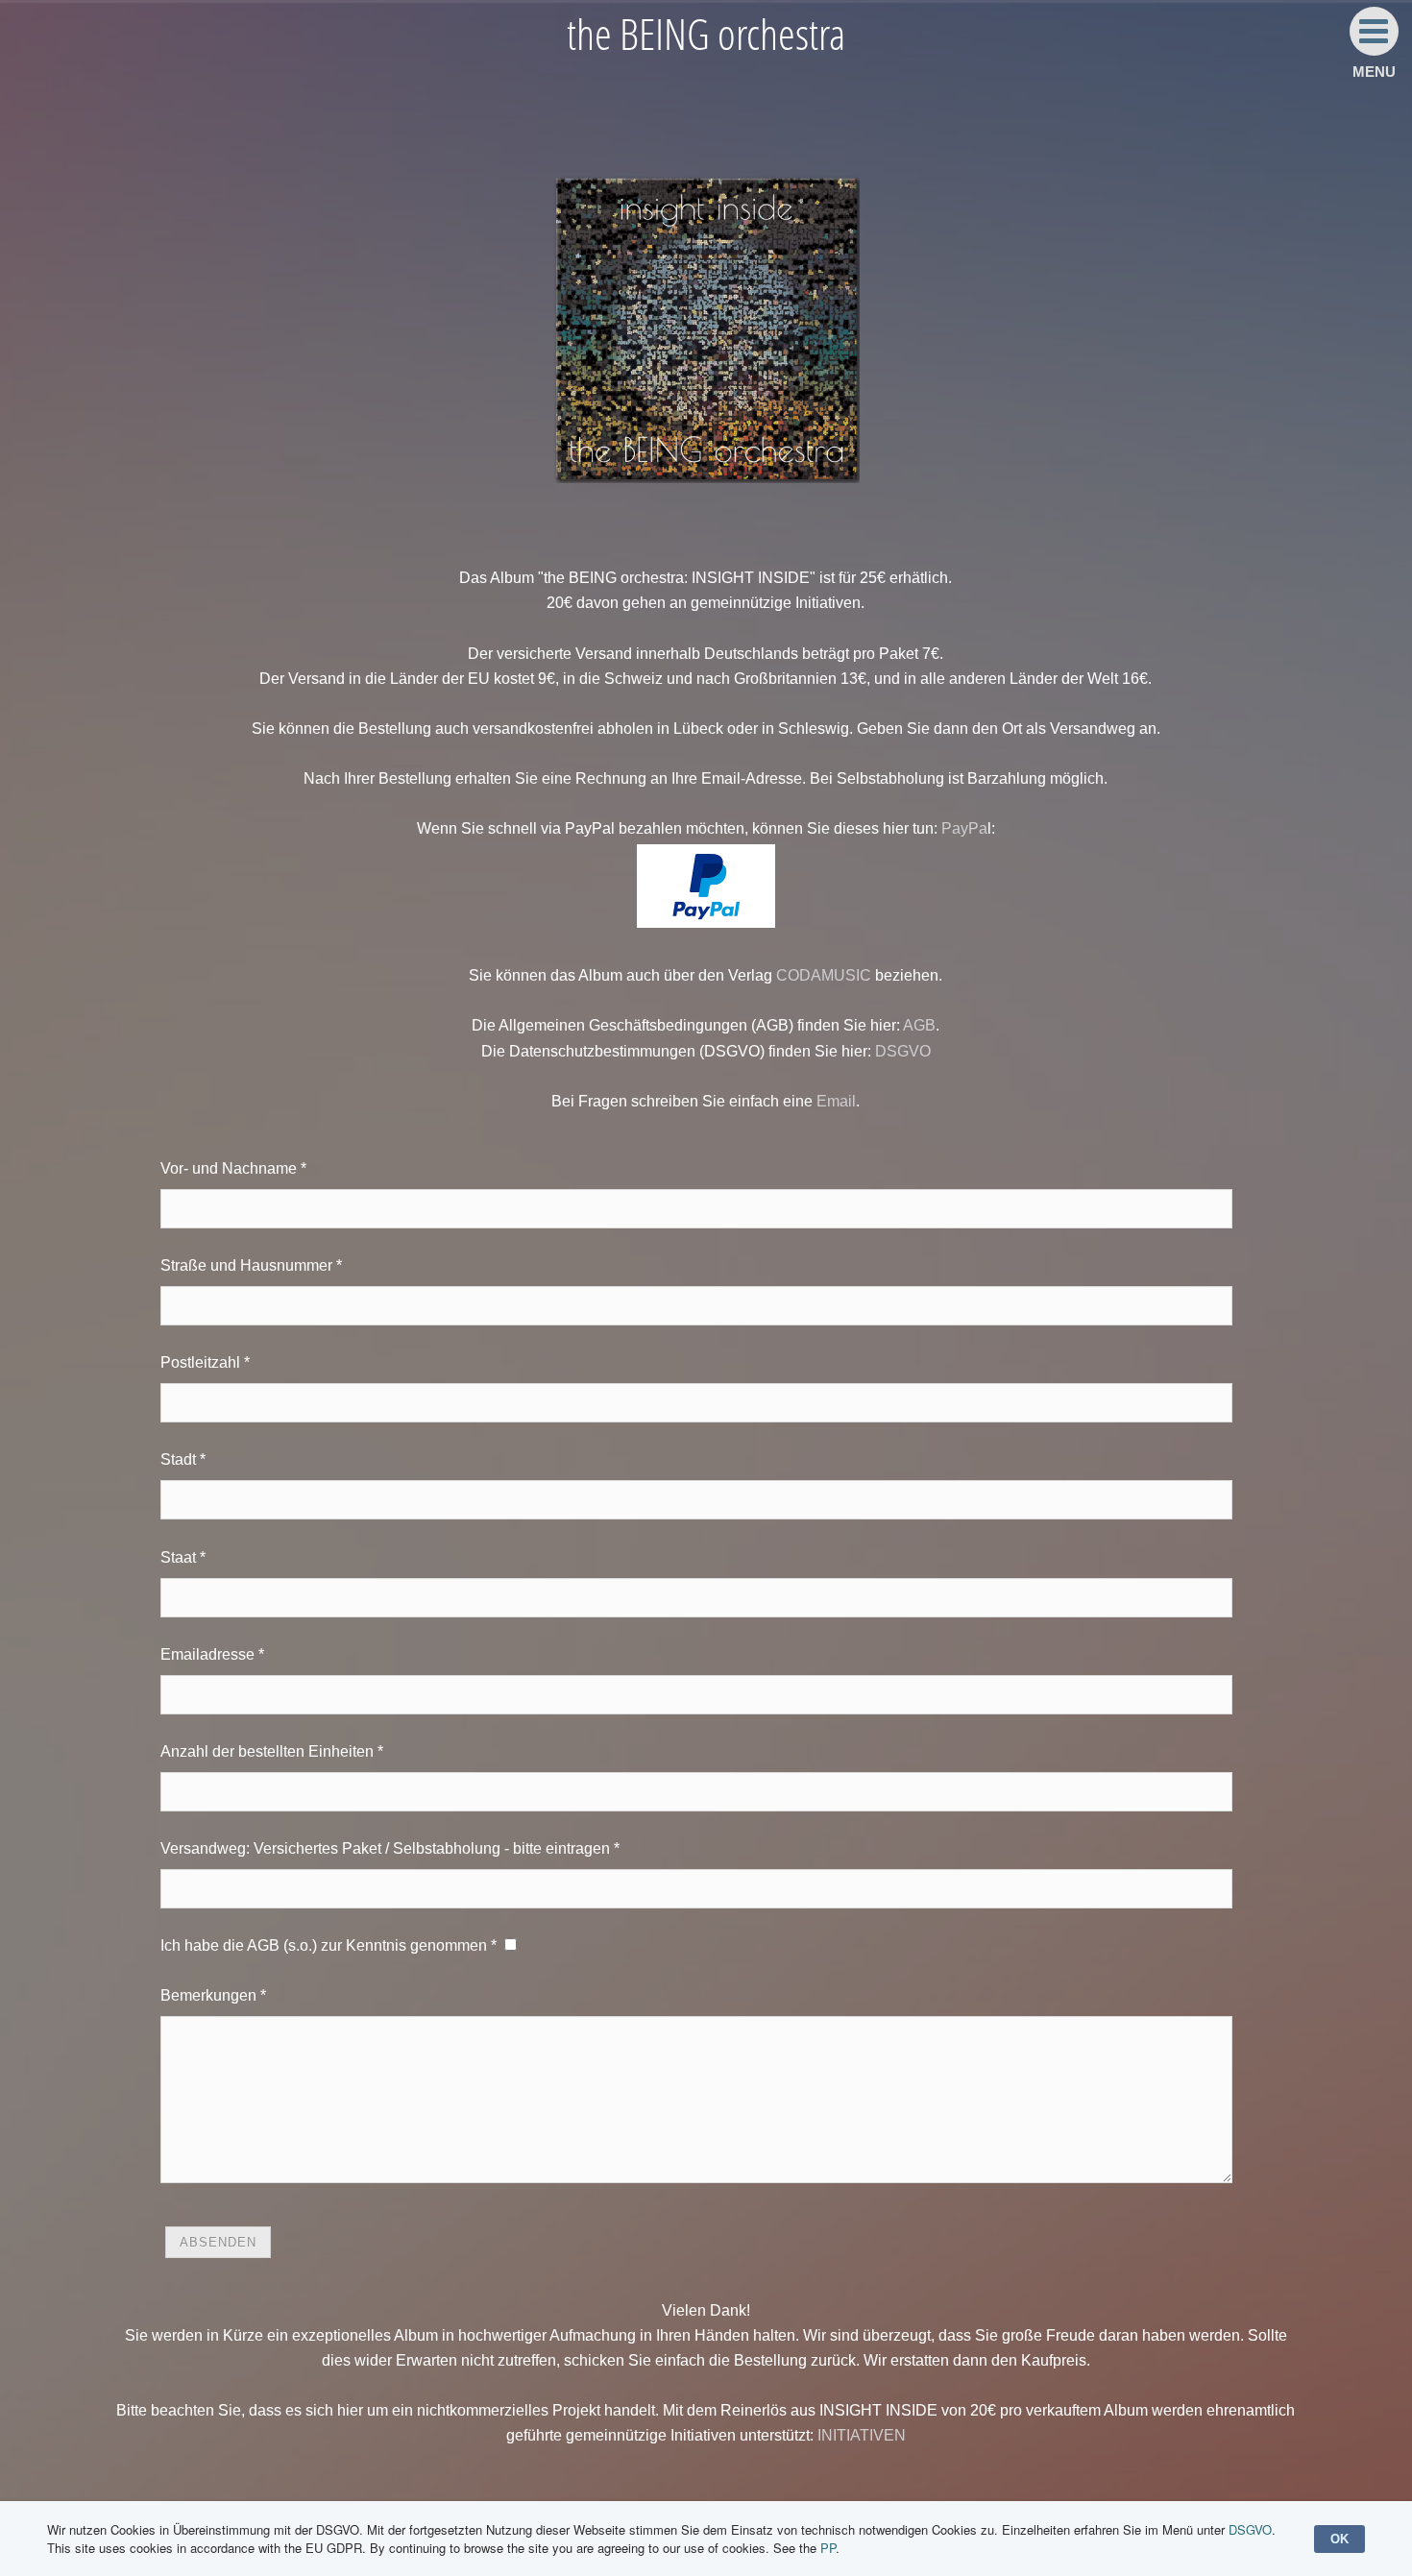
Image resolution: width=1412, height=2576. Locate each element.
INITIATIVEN (862, 2435)
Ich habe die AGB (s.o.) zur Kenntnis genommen (324, 1945)
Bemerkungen (208, 1995)
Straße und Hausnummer (246, 1265)
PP (828, 2548)
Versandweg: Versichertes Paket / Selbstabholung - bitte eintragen (385, 1848)
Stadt (178, 1459)
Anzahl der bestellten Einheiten (267, 1751)
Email (836, 1101)
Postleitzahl (200, 1362)
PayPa (964, 828)
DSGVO (903, 1051)
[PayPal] (706, 923)
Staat (178, 1557)
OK (1339, 2539)
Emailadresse (207, 1654)
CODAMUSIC (824, 975)
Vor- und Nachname (229, 1168)
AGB (919, 1025)
